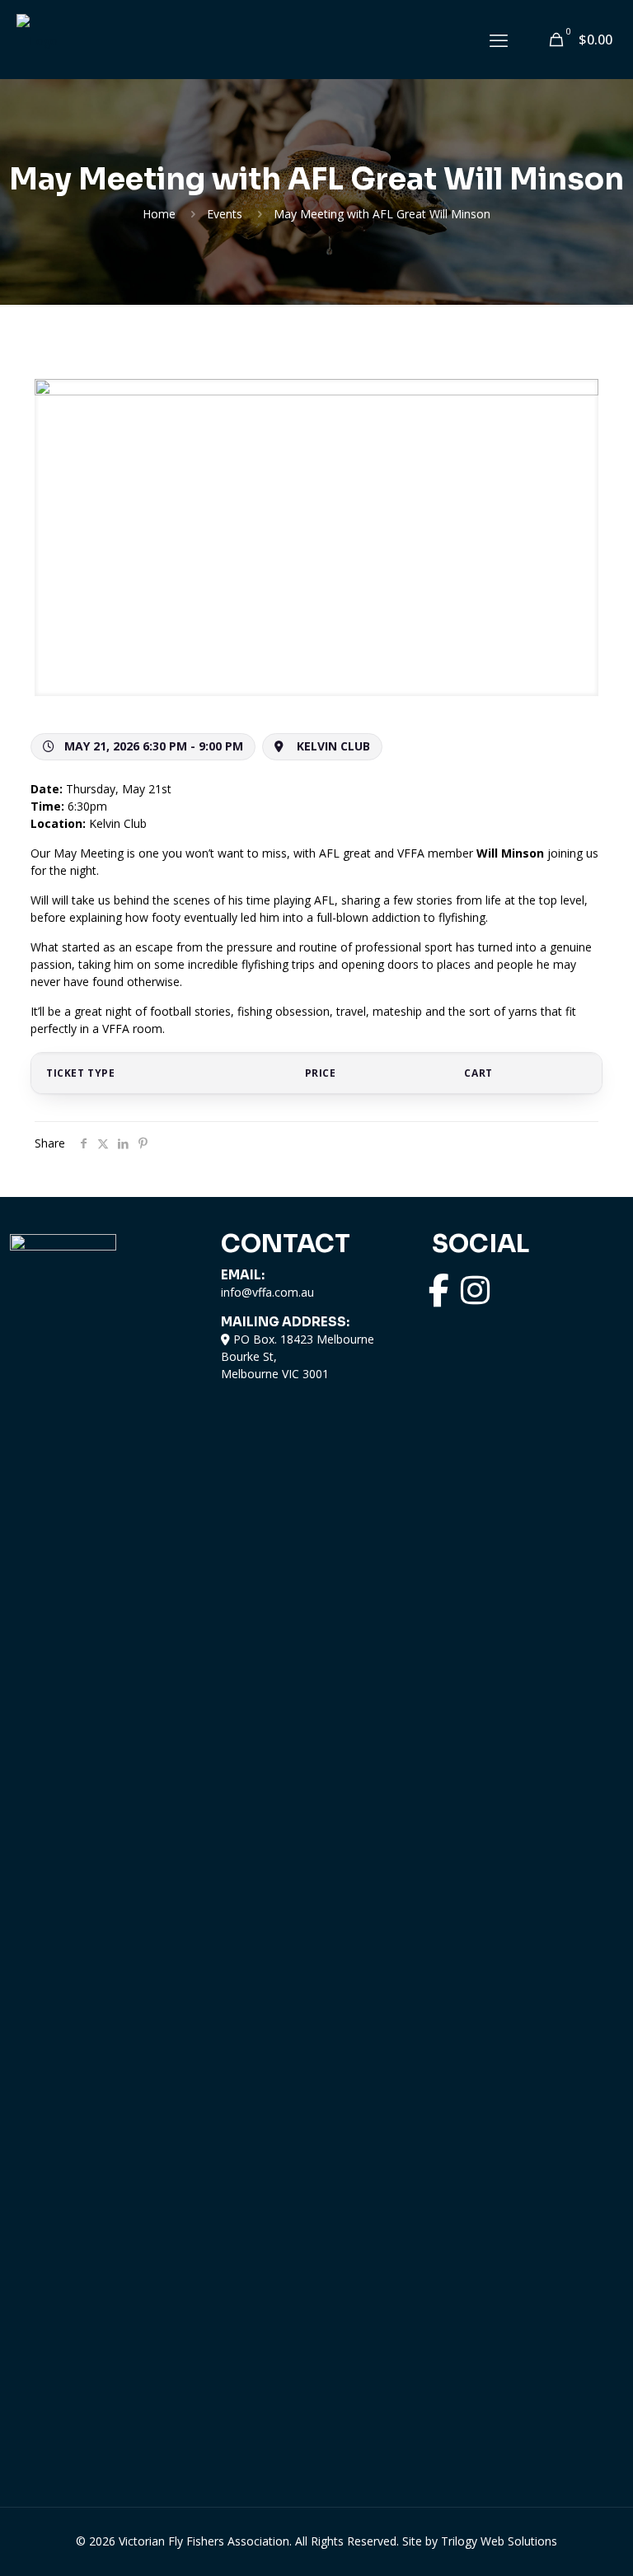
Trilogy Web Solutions (499, 2541)
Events (225, 214)
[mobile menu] (499, 40)
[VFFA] (37, 39)
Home (159, 214)
